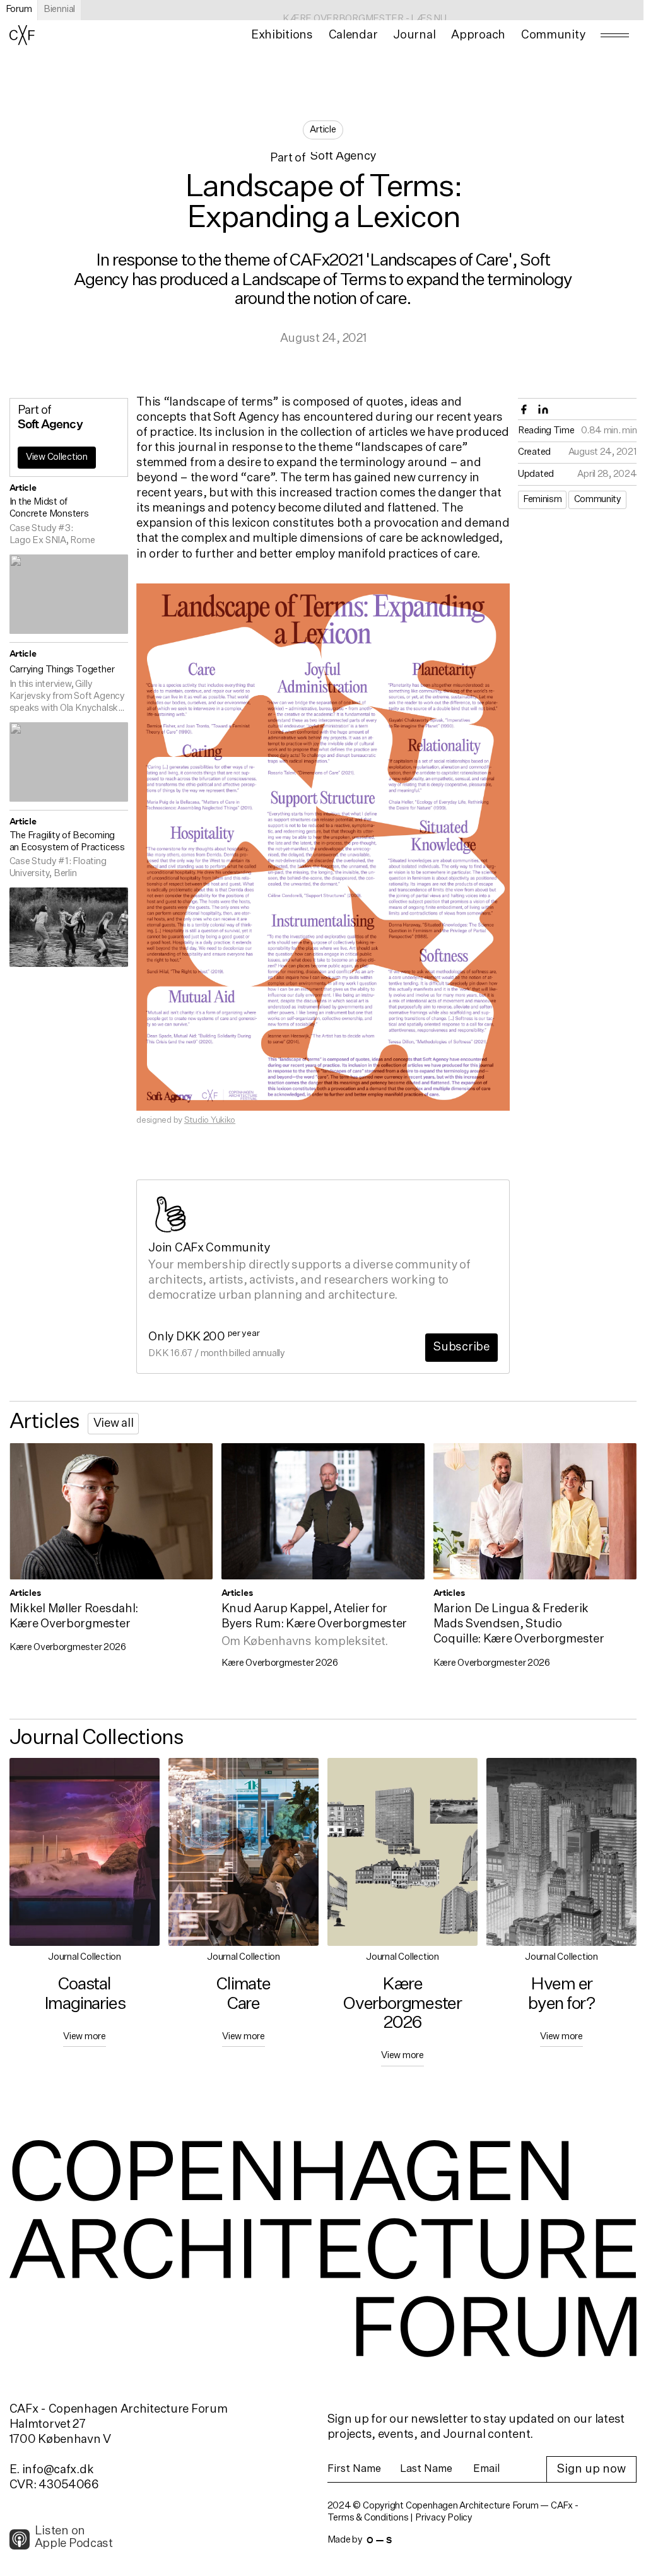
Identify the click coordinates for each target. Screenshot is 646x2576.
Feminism (542, 500)
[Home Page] (22, 35)
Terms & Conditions (368, 2518)
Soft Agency (343, 157)
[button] (282, 35)
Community (598, 500)
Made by (360, 2540)
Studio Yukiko (210, 1120)
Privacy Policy (444, 2518)
